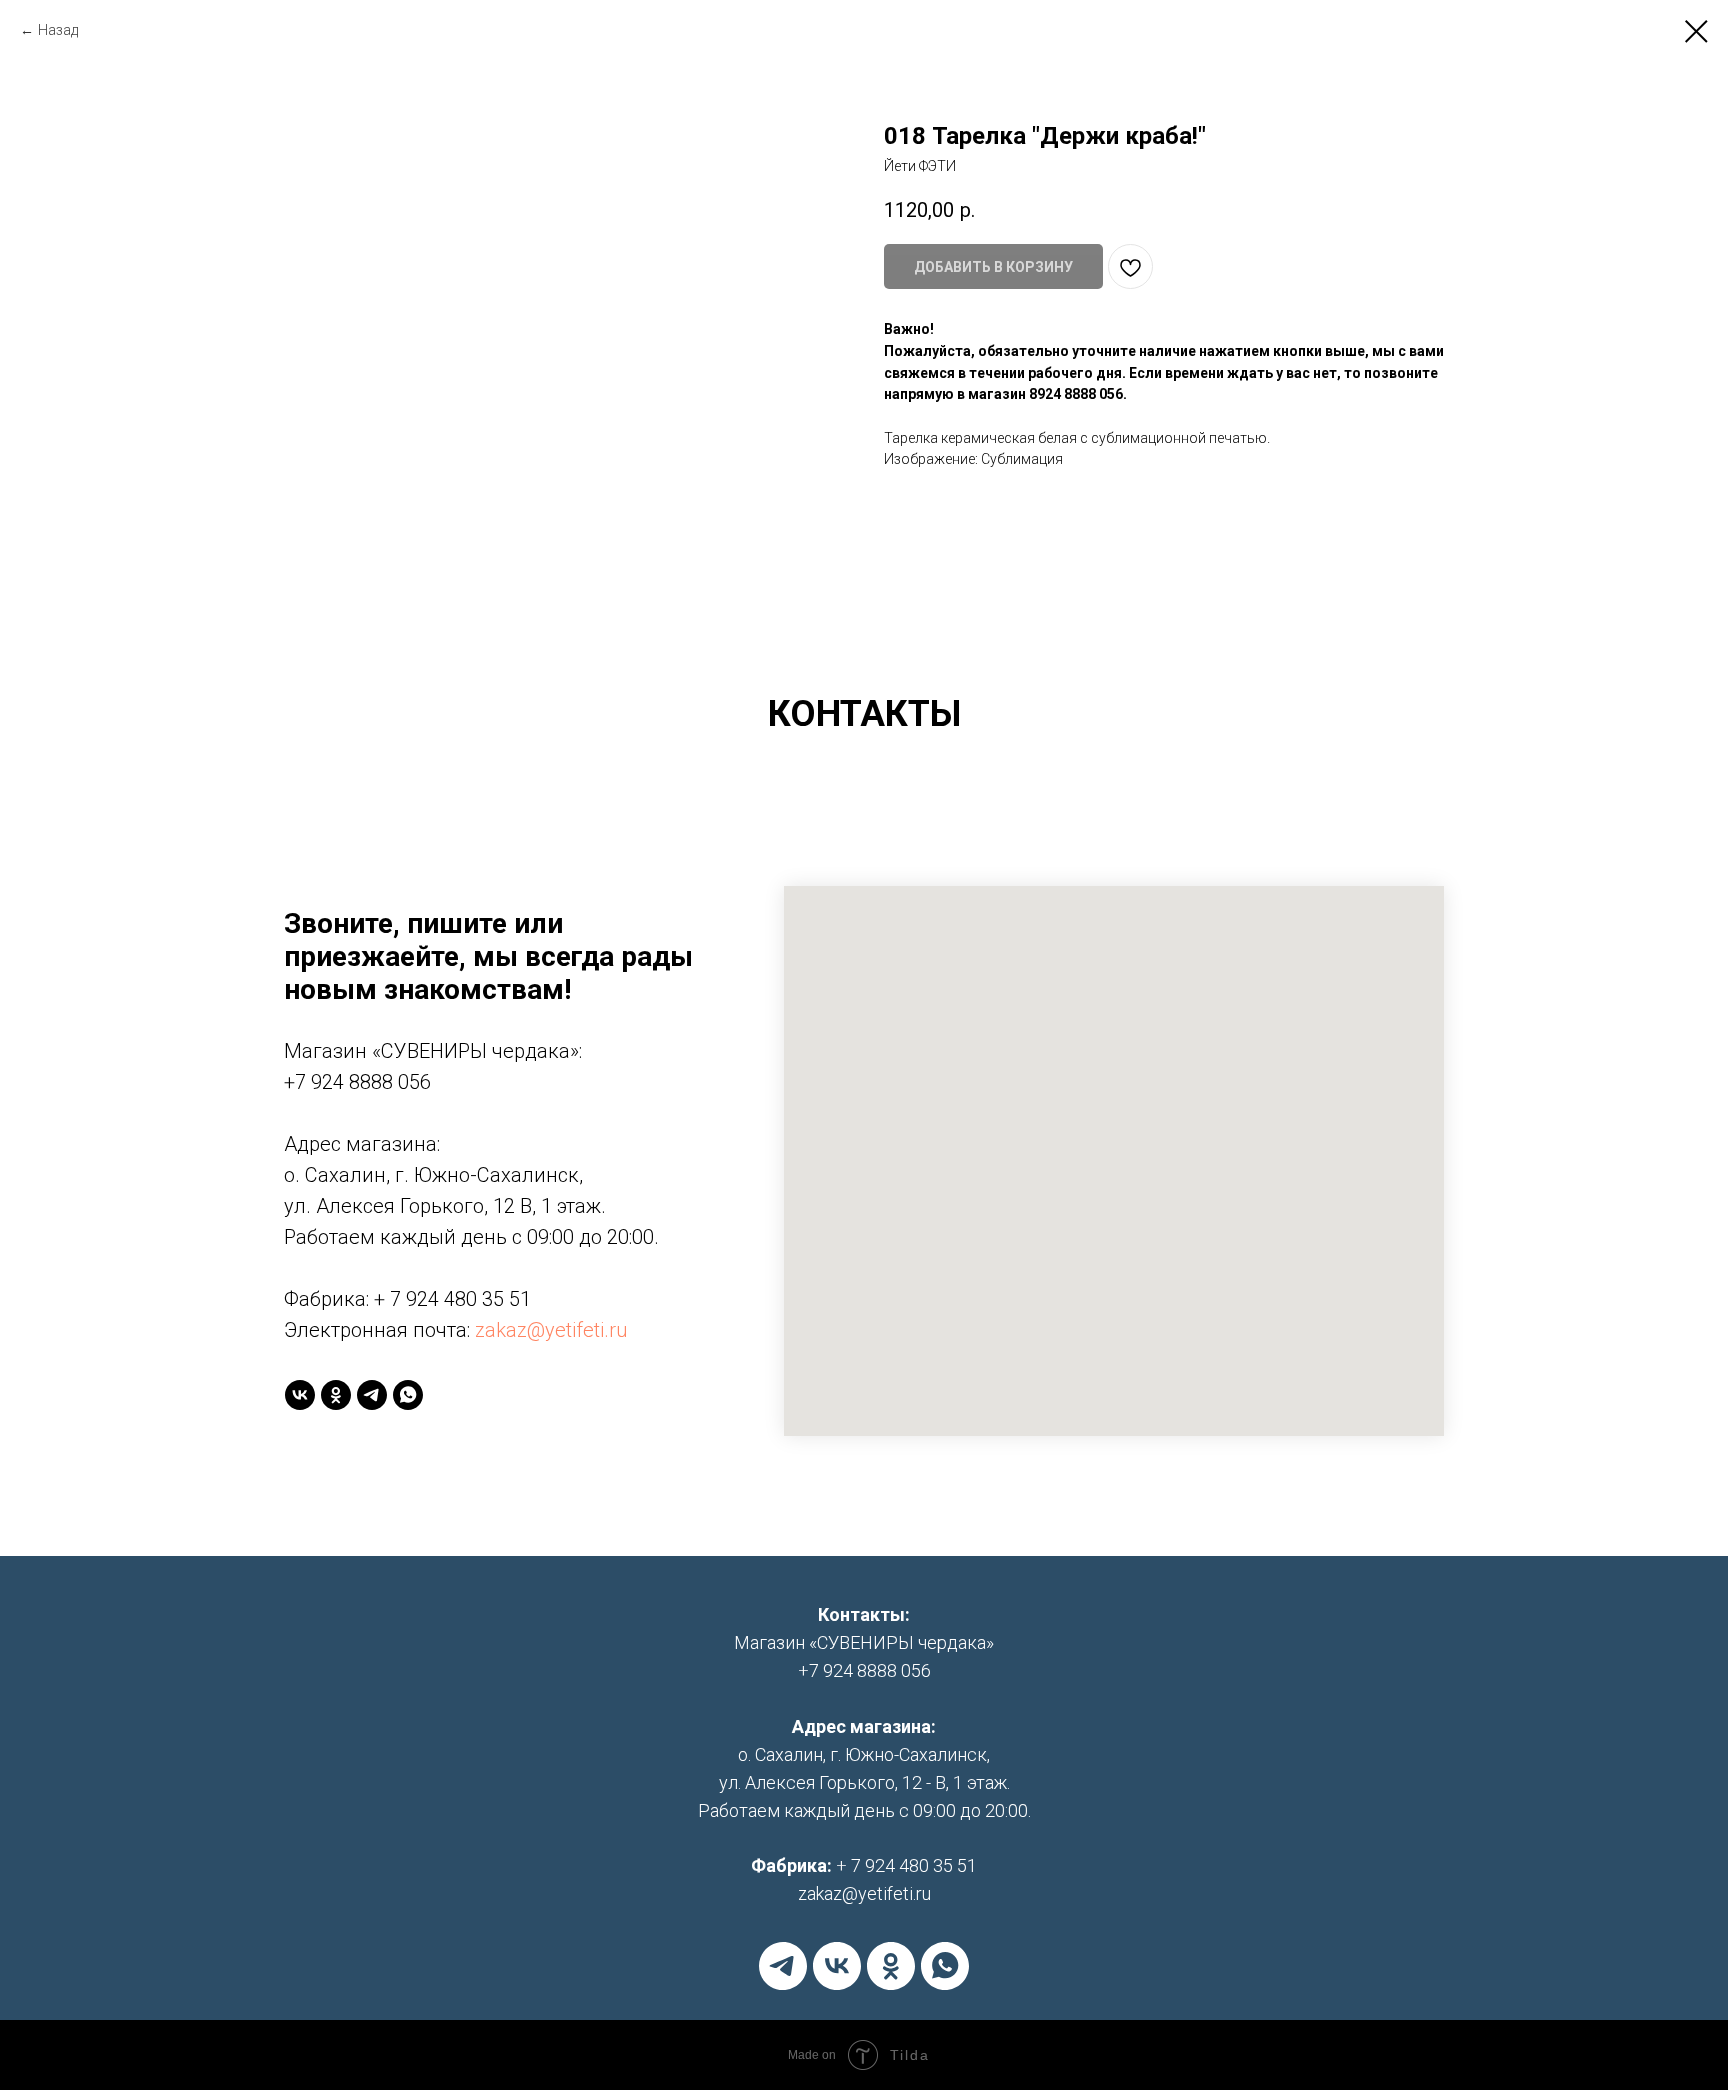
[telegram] (372, 1395)
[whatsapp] (408, 1395)
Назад (58, 30)
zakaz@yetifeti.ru (551, 1330)
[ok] (336, 1395)
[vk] (300, 1395)
